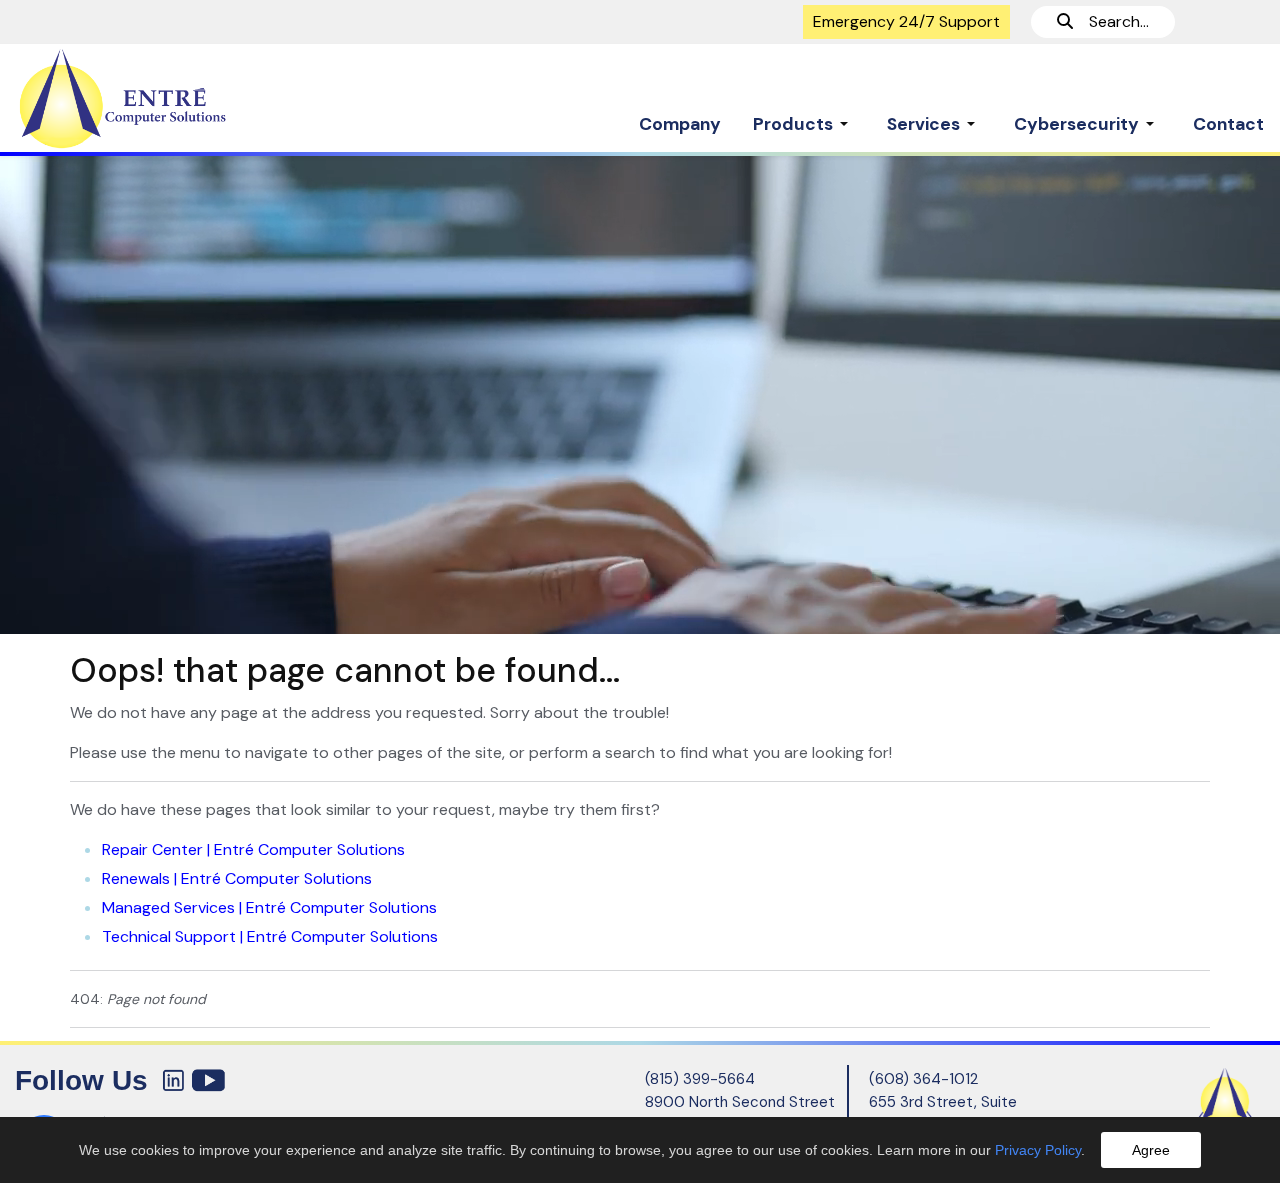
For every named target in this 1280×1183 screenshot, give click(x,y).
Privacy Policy (1038, 1150)
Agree (1151, 1150)
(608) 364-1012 (923, 1079)
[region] (640, 394)
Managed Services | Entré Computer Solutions (269, 907)
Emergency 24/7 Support (906, 21)
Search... (1111, 21)
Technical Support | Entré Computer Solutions (270, 936)
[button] (804, 114)
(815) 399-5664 (700, 1079)
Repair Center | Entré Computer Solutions (253, 849)
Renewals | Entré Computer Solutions (237, 878)
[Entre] (160, 99)
